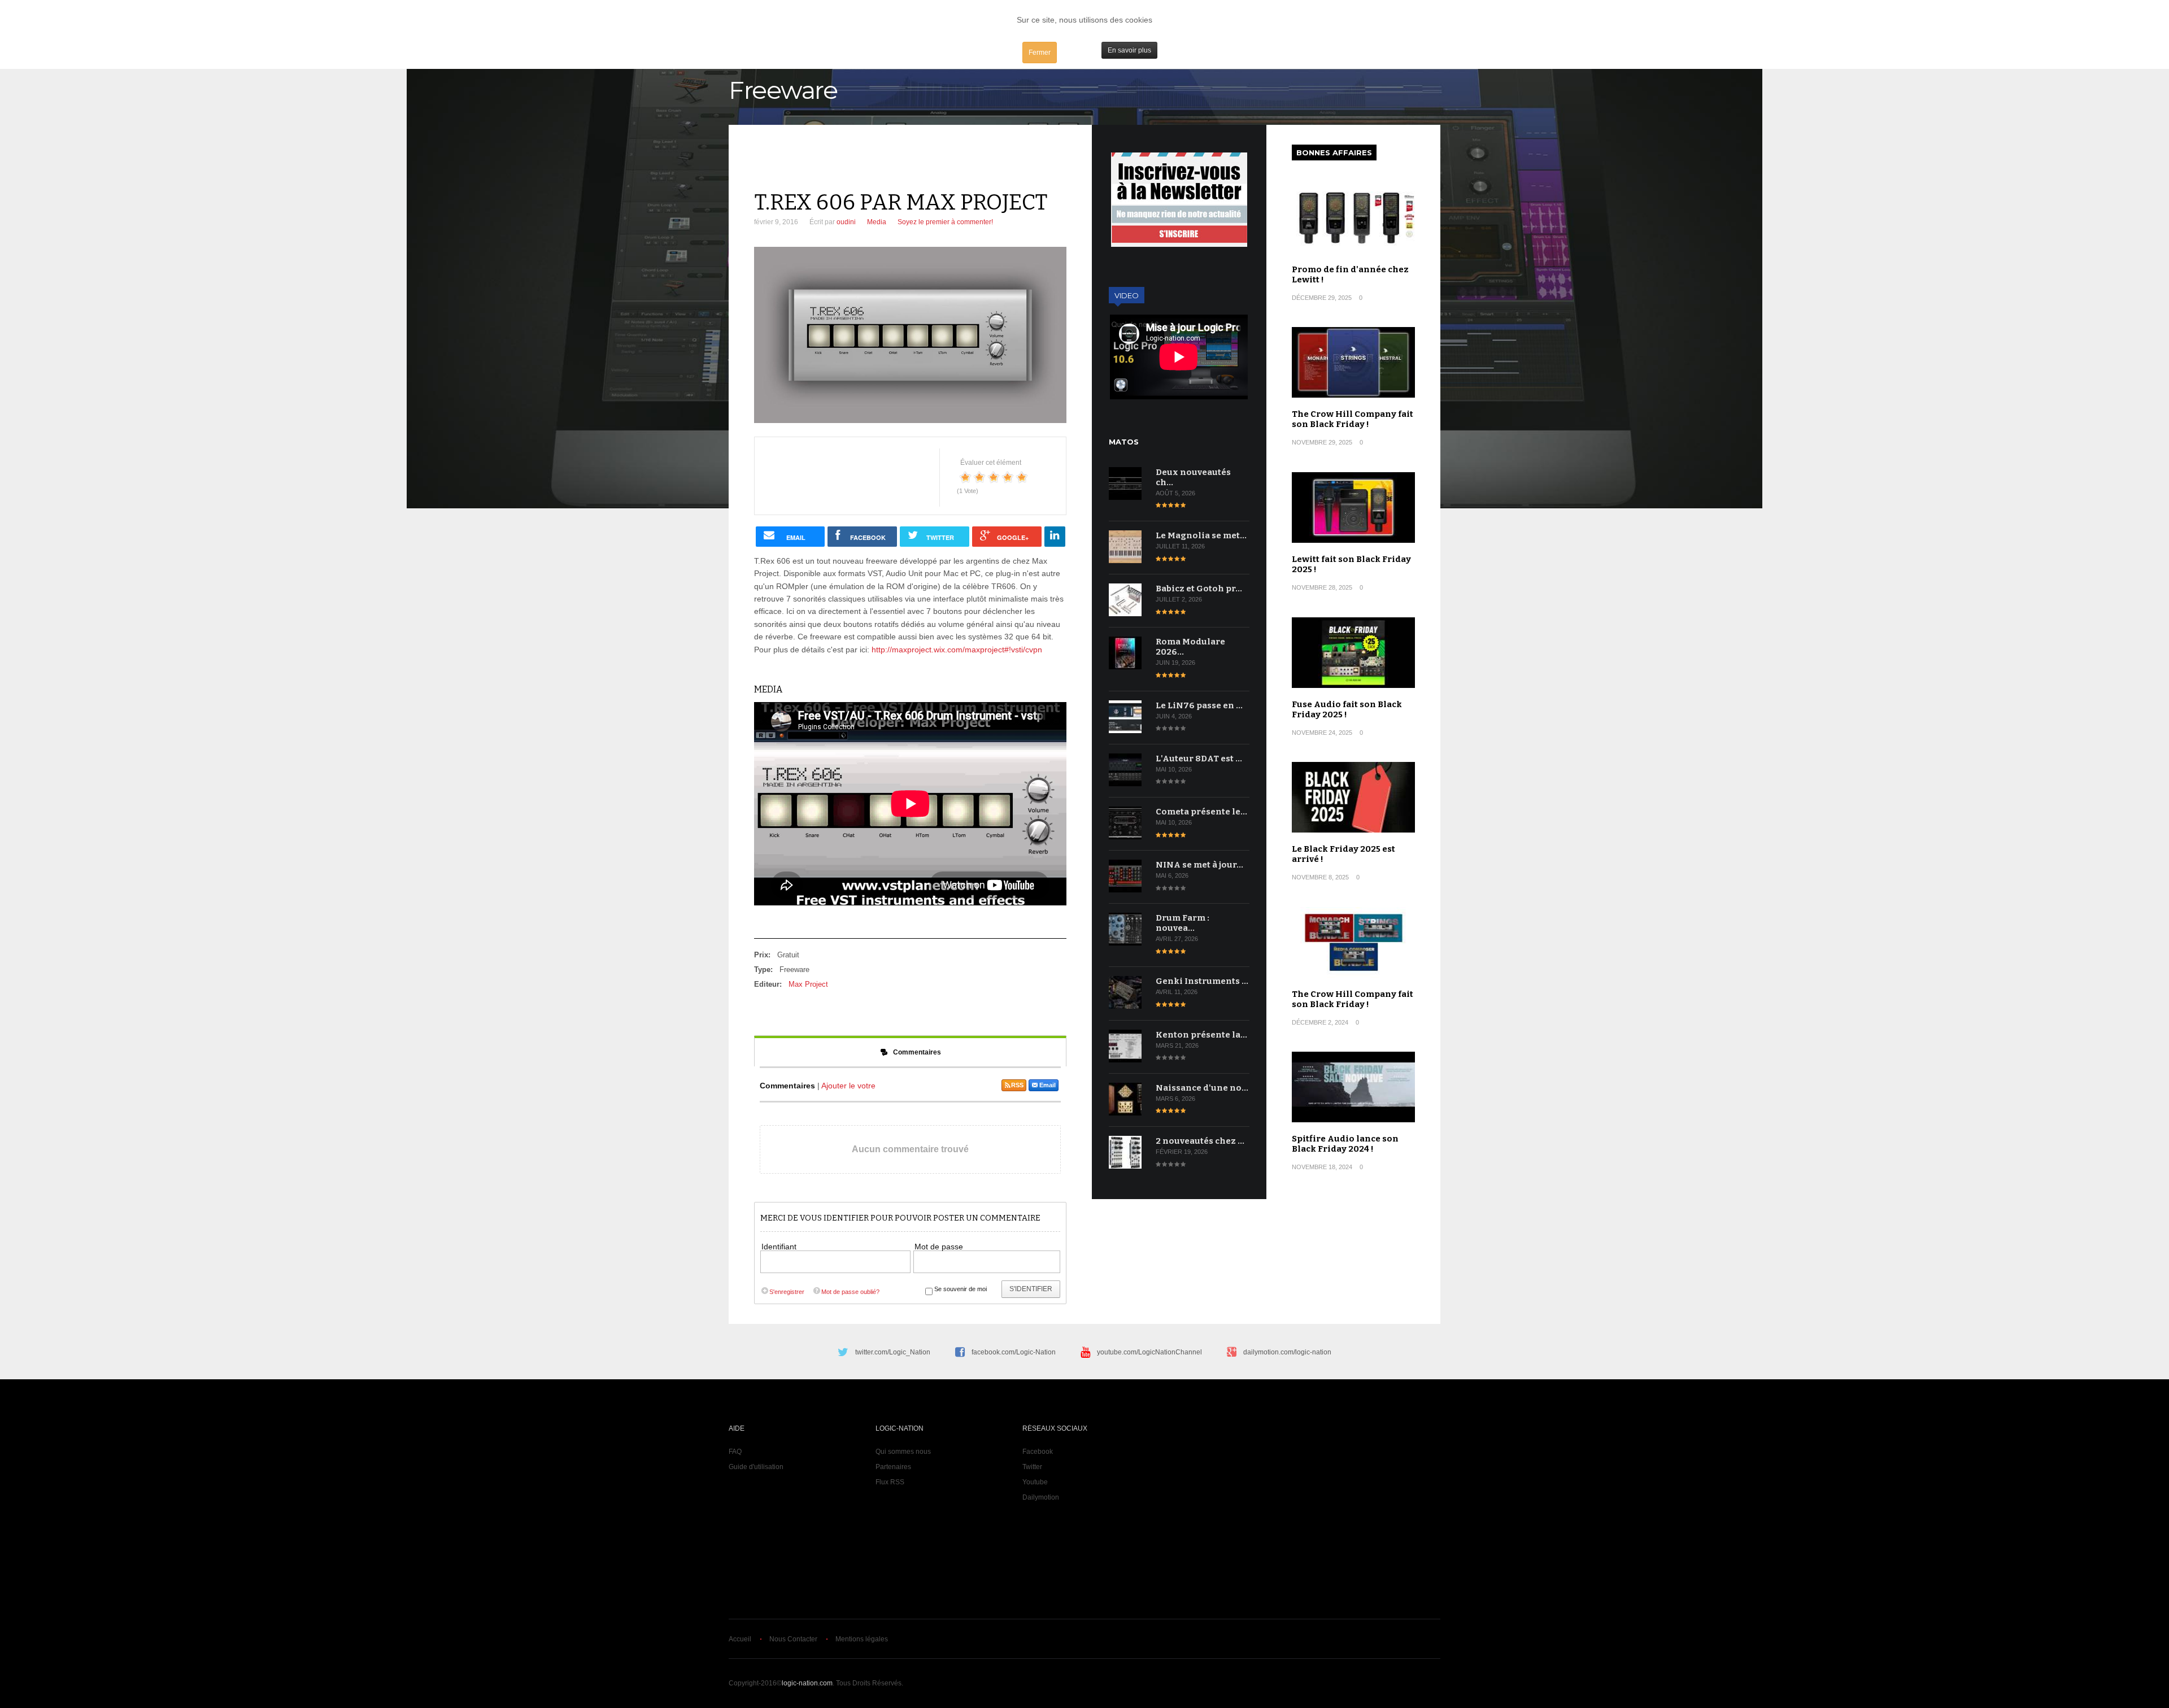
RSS (1017, 1085)
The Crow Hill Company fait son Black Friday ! (1353, 419)
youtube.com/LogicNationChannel (1149, 1352)
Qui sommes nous (903, 1452)
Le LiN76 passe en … (1199, 705)
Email (1048, 1085)
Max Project (808, 984)
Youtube (1035, 1482)
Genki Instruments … (1202, 981)
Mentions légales (862, 1639)
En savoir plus (1129, 50)
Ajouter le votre (848, 1086)
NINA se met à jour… (1199, 865)
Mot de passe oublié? (850, 1292)
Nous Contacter (793, 1639)
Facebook (1038, 1452)
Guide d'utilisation (756, 1467)
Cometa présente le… (1201, 812)
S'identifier (1031, 1289)
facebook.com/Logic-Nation (1014, 1352)
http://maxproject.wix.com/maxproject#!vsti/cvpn (957, 650)
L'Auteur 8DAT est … (1199, 759)
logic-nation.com (807, 1683)
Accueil (740, 1639)
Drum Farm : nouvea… (1183, 923)
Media (877, 222)
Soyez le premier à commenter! (945, 222)
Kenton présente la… (1201, 1035)
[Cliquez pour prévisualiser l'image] (910, 335)
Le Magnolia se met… (1201, 535)
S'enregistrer (787, 1292)
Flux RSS (890, 1482)
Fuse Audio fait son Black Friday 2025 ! (1347, 709)
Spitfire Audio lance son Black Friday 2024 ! (1345, 1144)
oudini (846, 222)
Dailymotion (1041, 1497)
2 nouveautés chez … (1200, 1141)
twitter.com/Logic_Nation (893, 1352)
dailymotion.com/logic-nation (1287, 1352)
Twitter (1032, 1467)
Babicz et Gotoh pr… (1199, 589)
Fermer (1040, 53)
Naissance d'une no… (1202, 1088)
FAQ (735, 1452)
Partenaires (893, 1467)
